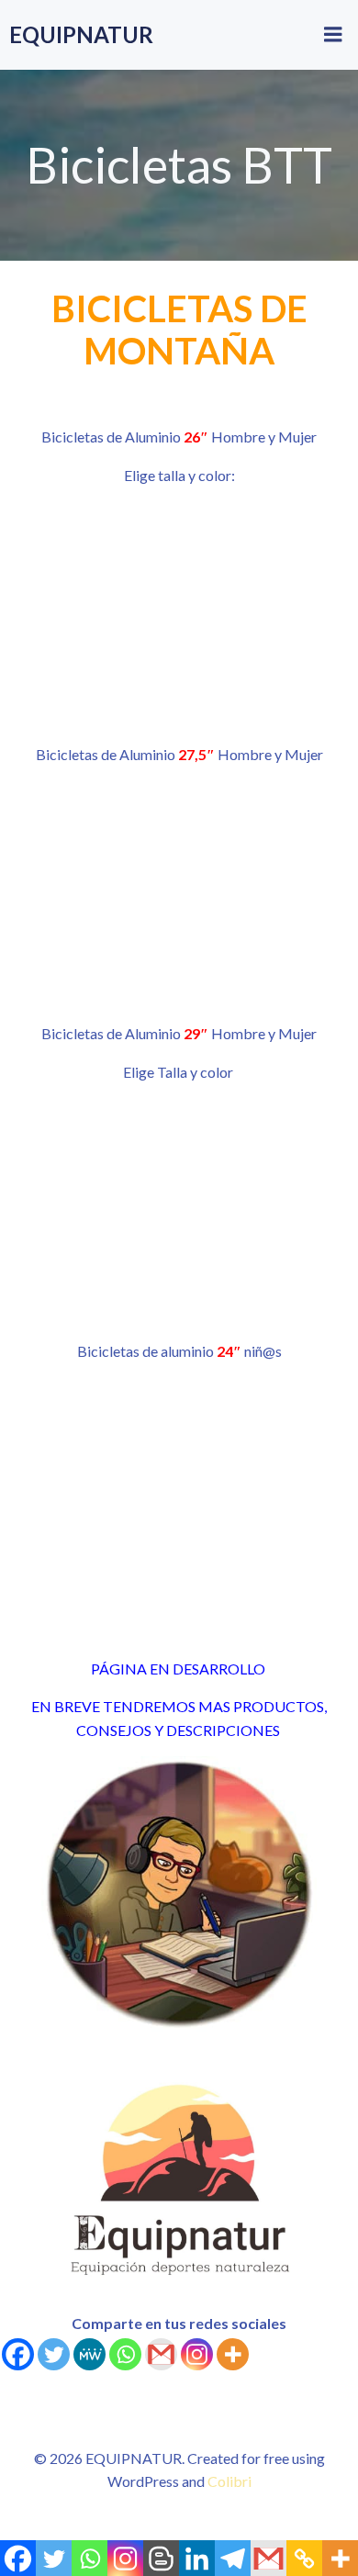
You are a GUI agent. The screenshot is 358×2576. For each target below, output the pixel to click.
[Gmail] (161, 2354)
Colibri (229, 2481)
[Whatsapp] (125, 2354)
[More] (233, 2354)
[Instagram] (197, 2354)
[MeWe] (89, 2354)
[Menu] (333, 35)
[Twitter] (54, 2354)
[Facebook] (18, 2354)
